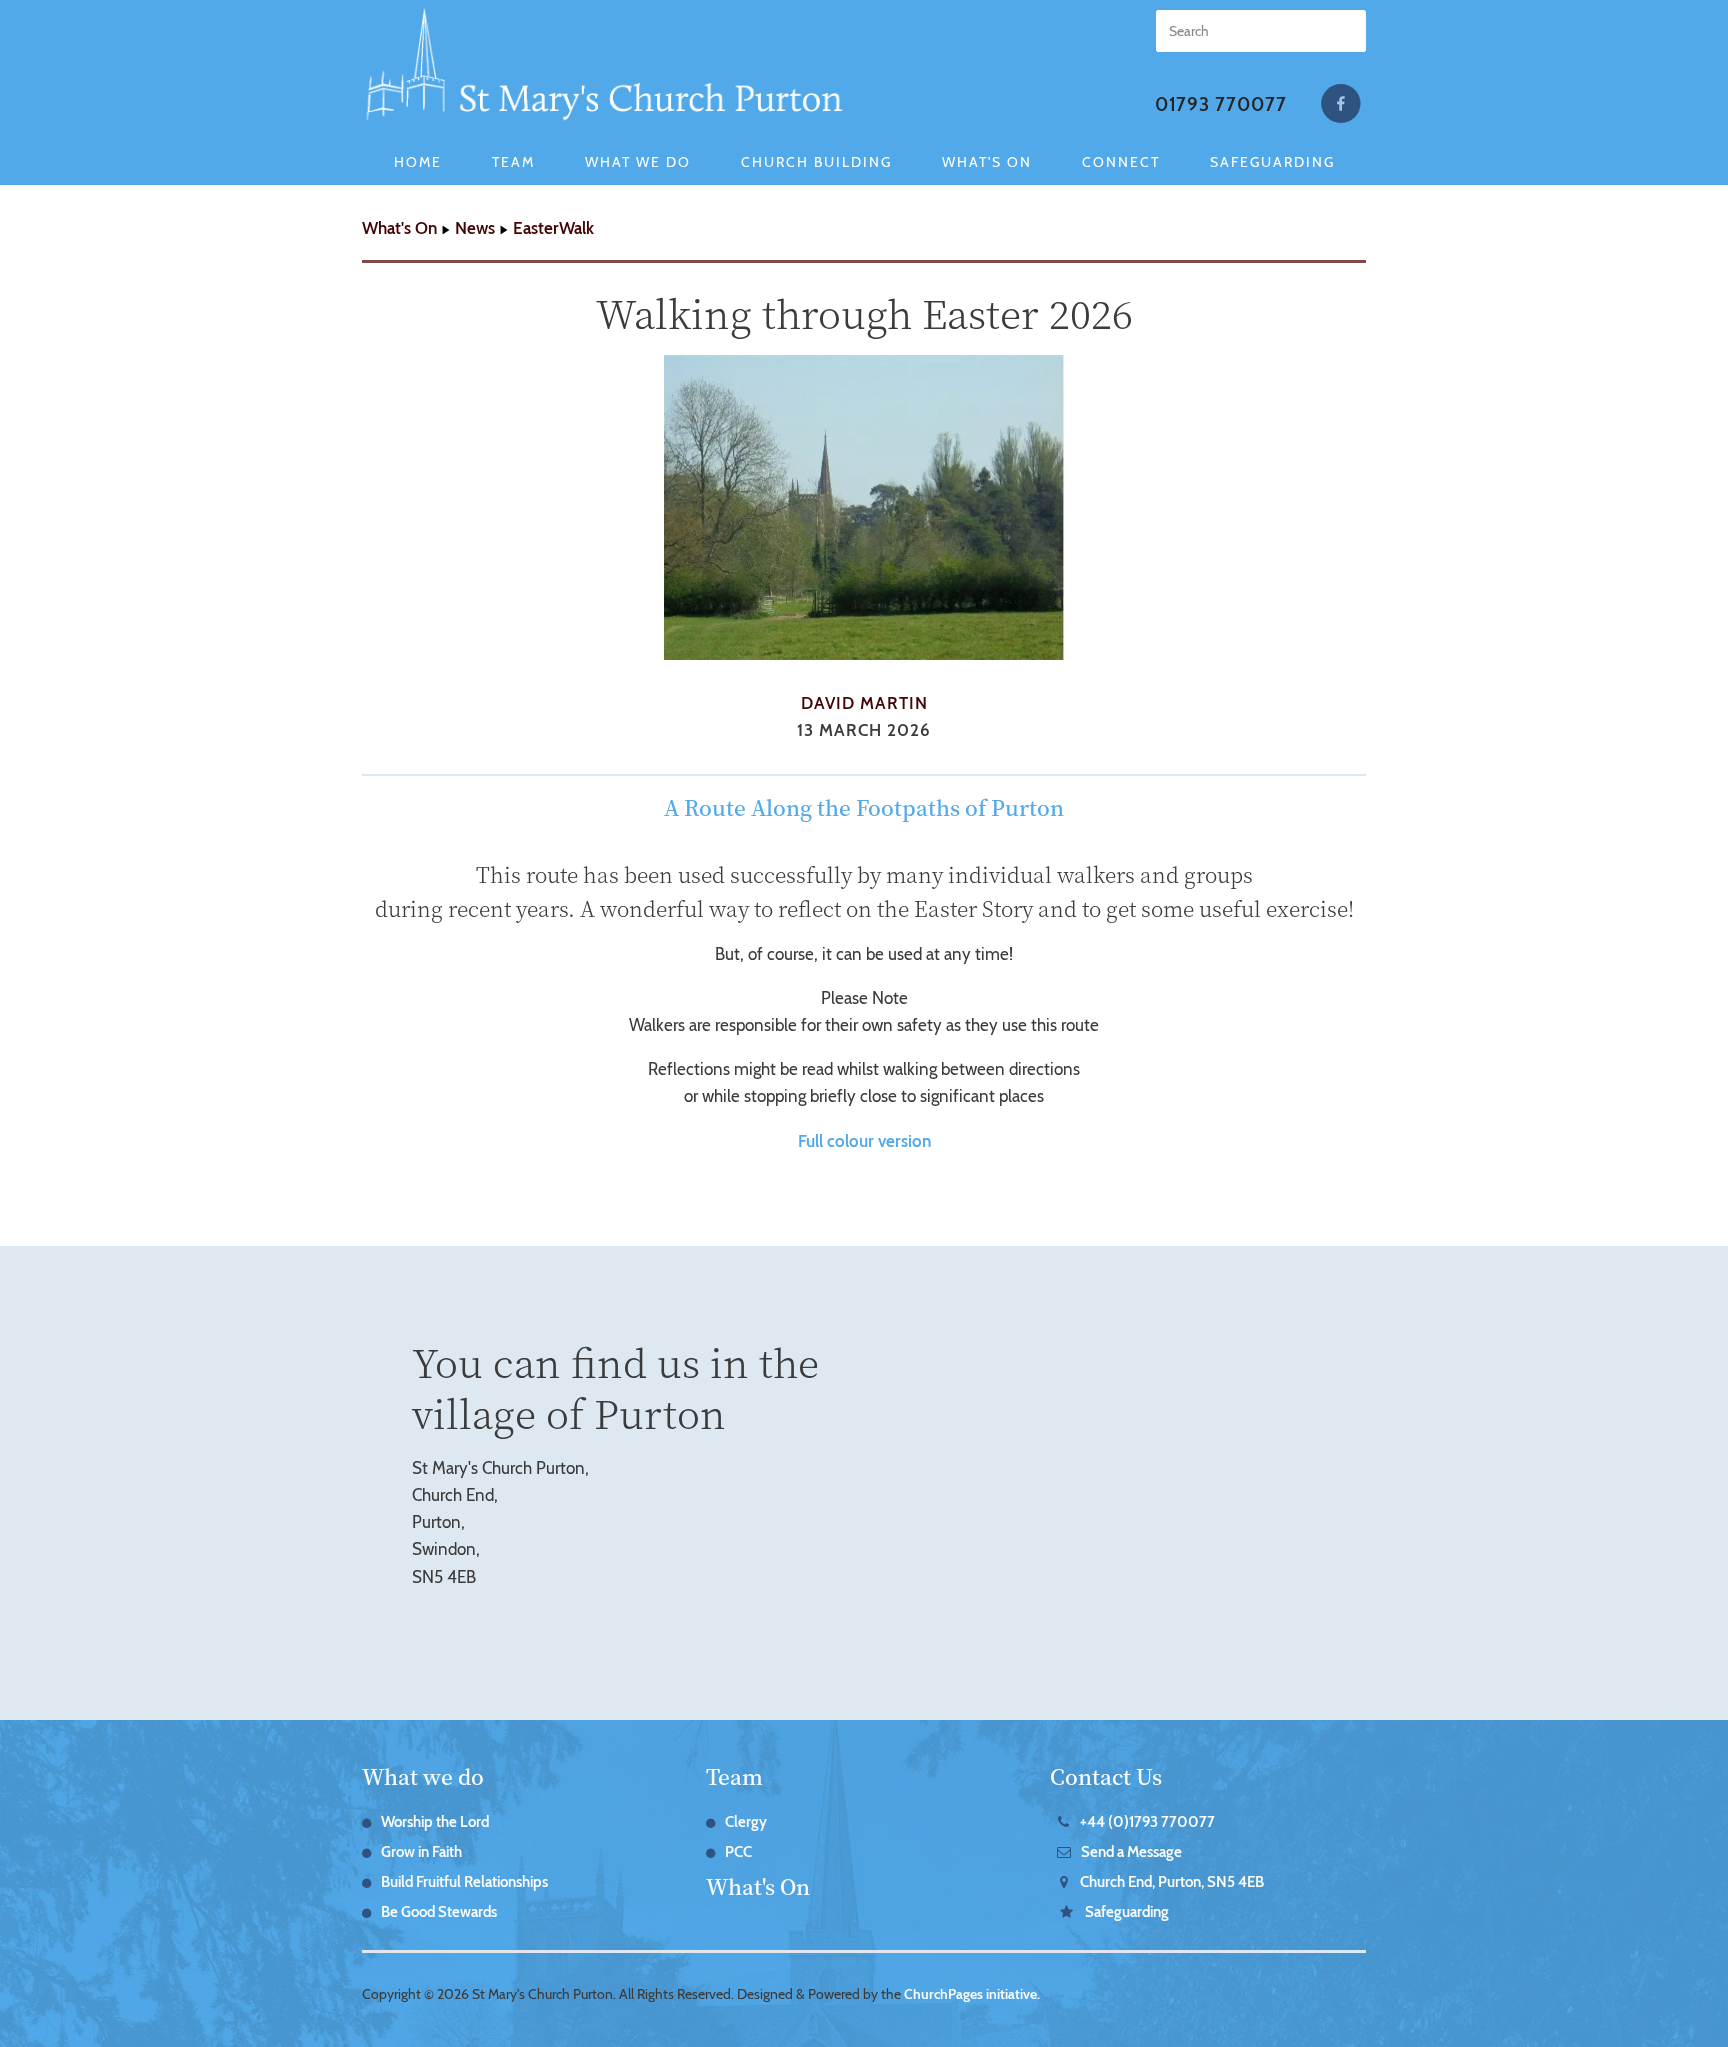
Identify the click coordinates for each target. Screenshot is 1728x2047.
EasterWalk (553, 228)
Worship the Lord (435, 1822)
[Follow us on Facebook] (1341, 104)
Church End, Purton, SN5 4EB (1172, 1882)
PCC (738, 1852)
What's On (987, 162)
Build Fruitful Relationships (464, 1882)
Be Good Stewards (439, 1912)
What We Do (638, 162)
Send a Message (1131, 1852)
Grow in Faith (421, 1852)
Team (513, 162)
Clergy (746, 1822)
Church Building (816, 162)
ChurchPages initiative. (972, 1994)
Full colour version (864, 1141)
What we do (423, 1776)
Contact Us (1106, 1776)
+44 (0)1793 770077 (1147, 1822)
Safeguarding (1272, 162)
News (475, 228)
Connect (1121, 162)
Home (418, 162)
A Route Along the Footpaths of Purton (864, 807)
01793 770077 (1221, 104)
